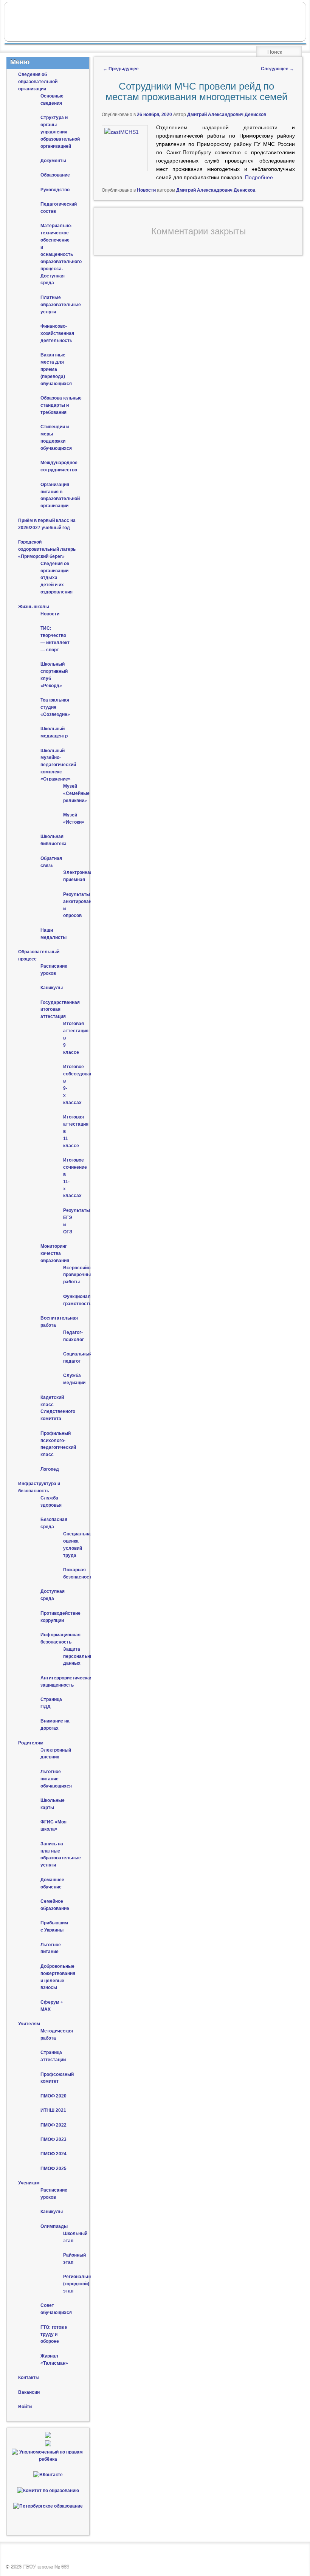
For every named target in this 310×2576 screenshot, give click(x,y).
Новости (146, 190)
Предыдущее (121, 69)
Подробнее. (260, 177)
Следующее (277, 69)
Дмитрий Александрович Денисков (227, 115)
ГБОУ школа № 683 (46, 2567)
